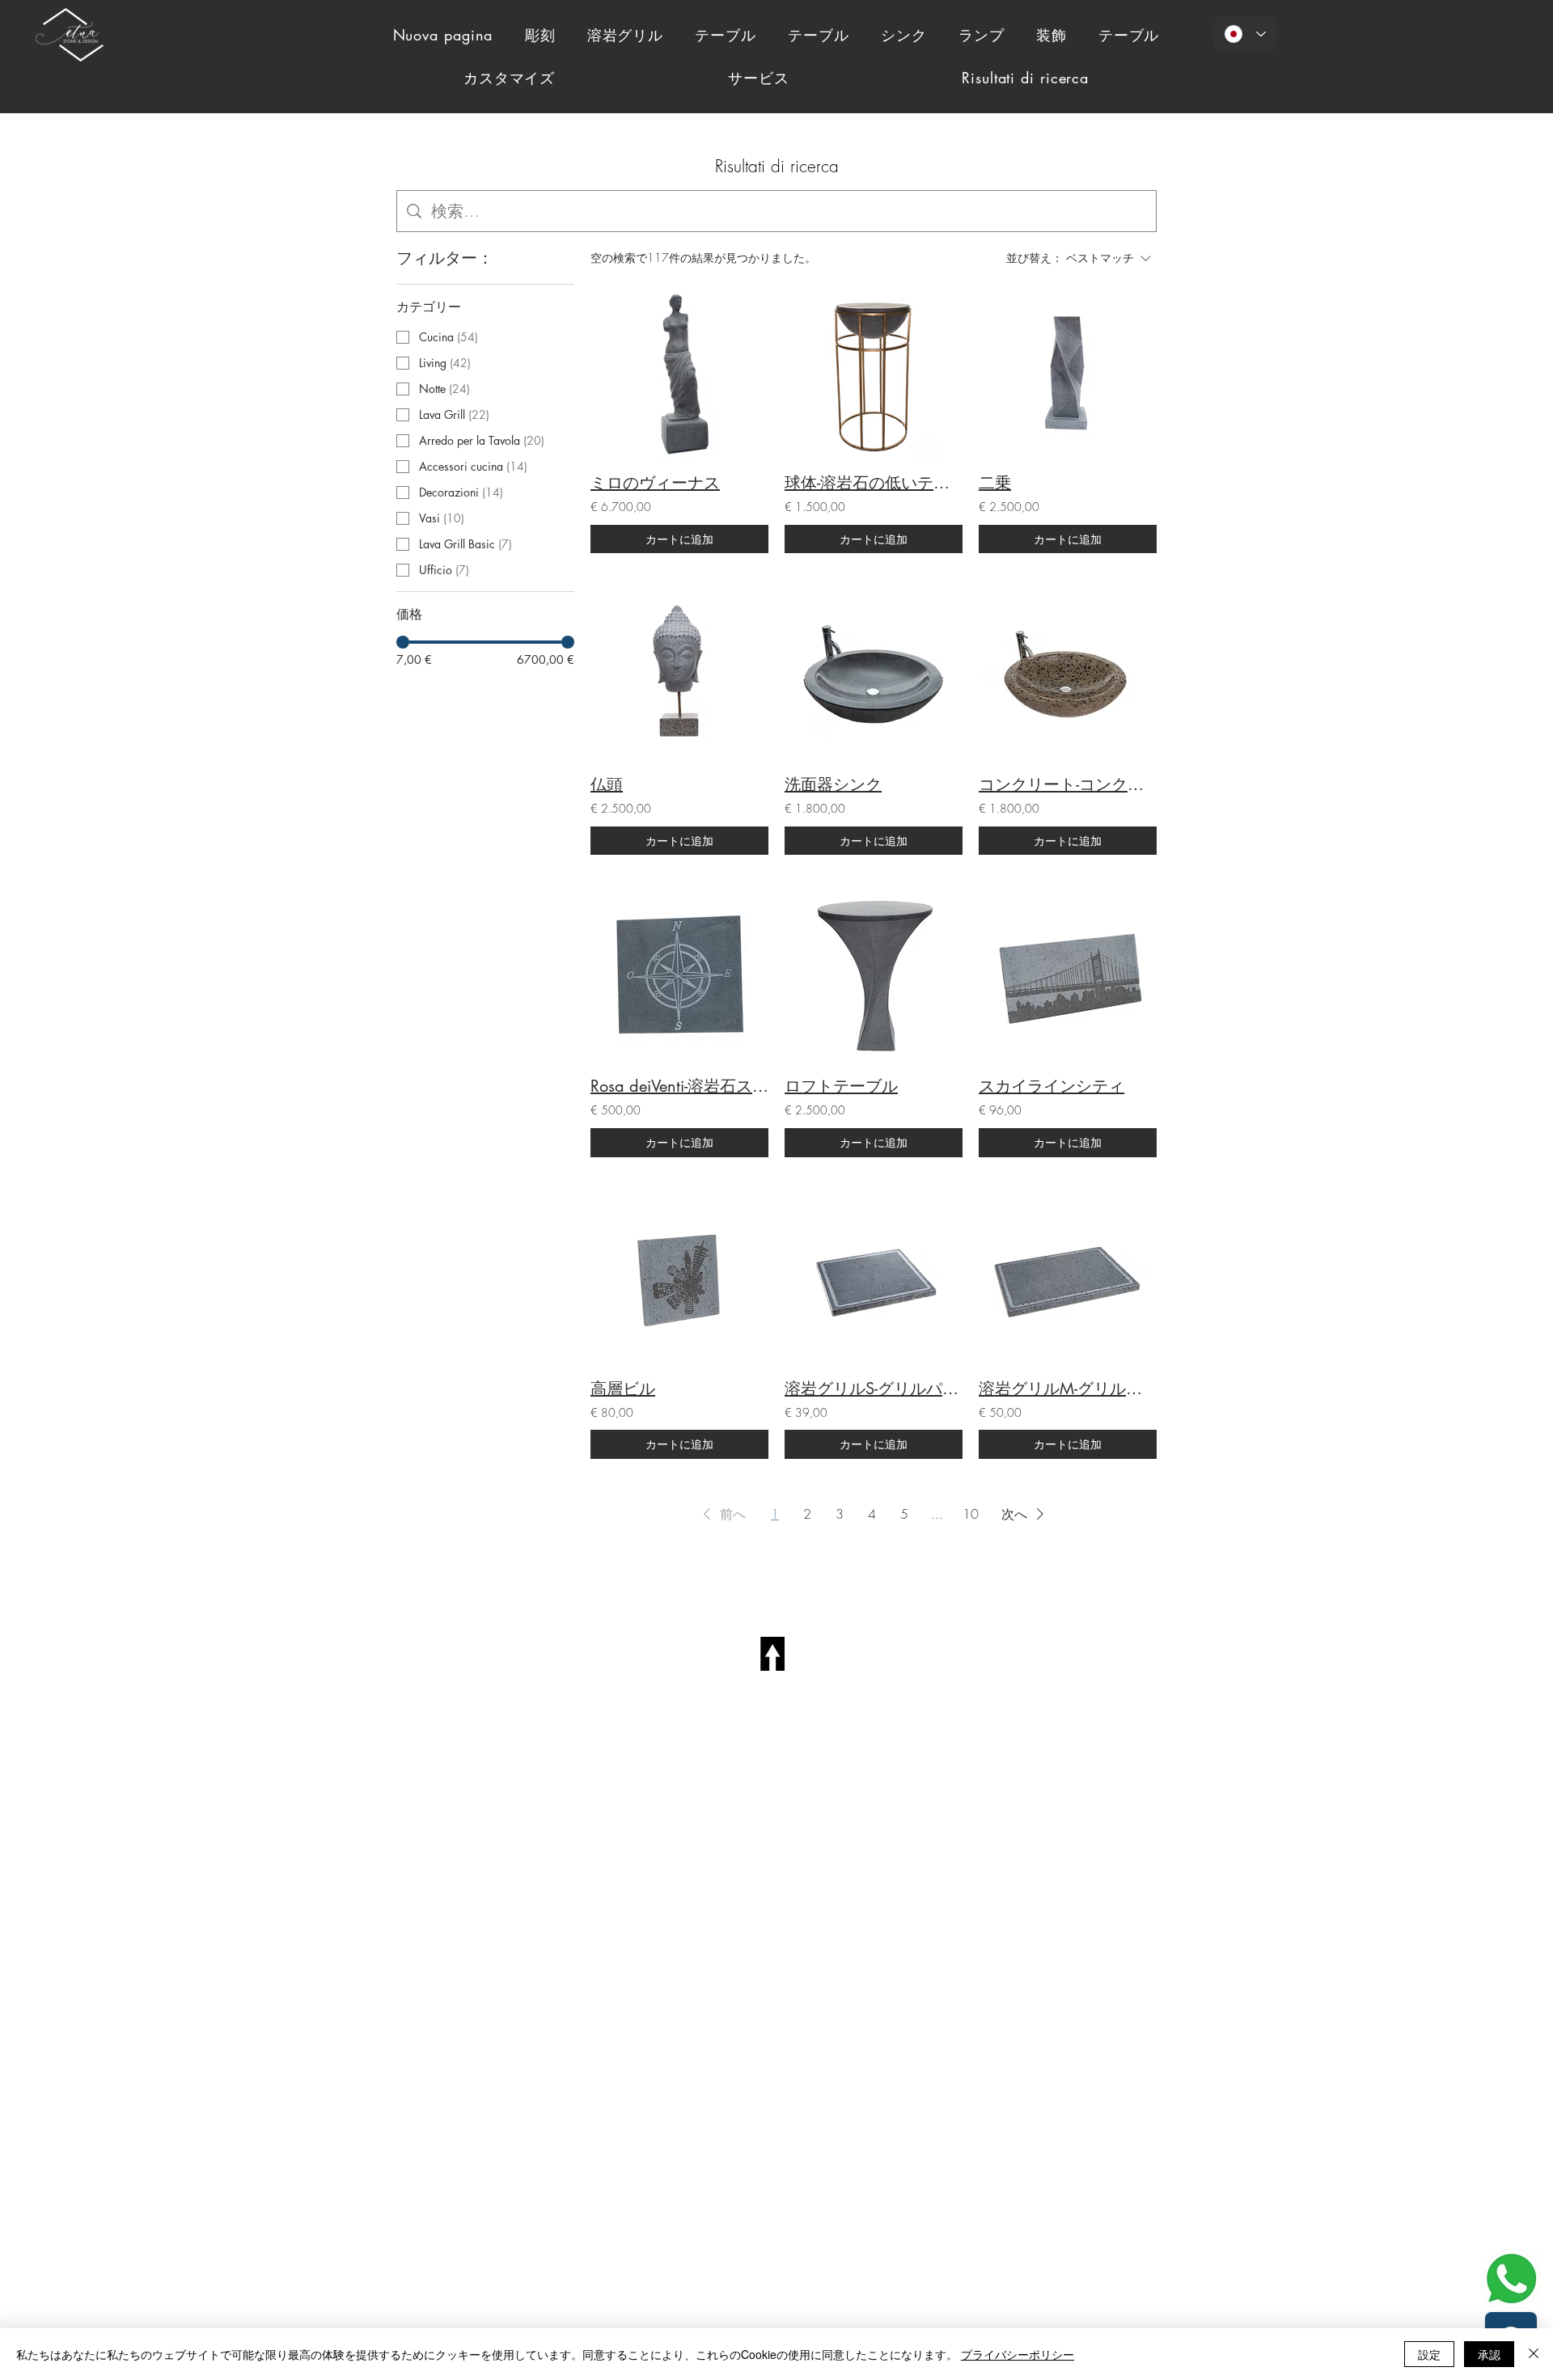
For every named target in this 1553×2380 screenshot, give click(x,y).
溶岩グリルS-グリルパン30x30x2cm (874, 1389)
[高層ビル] (679, 1279)
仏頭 (607, 784)
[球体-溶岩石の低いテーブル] (874, 373)
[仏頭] (679, 674)
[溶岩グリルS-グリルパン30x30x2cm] (874, 1279)
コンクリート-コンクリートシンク (1068, 784)
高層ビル (623, 1389)
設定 (1429, 2354)
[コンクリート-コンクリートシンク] (1068, 674)
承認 (1489, 2354)
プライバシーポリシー (1018, 2354)
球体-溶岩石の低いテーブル (874, 483)
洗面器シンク (833, 784)
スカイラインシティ (1052, 1086)
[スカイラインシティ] (1068, 976)
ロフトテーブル (841, 1086)
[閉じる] (1534, 2354)
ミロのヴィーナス (655, 483)
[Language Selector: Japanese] (1245, 34)
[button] (721, 1514)
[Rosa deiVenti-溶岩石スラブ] (679, 976)
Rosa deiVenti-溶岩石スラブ (679, 1086)
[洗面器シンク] (874, 674)
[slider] (403, 642)
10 (971, 1514)
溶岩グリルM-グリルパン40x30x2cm (1068, 1389)
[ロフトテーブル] (874, 976)
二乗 (995, 483)
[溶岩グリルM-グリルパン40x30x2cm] (1068, 1279)
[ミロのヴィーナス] (679, 373)
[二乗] (1068, 373)
